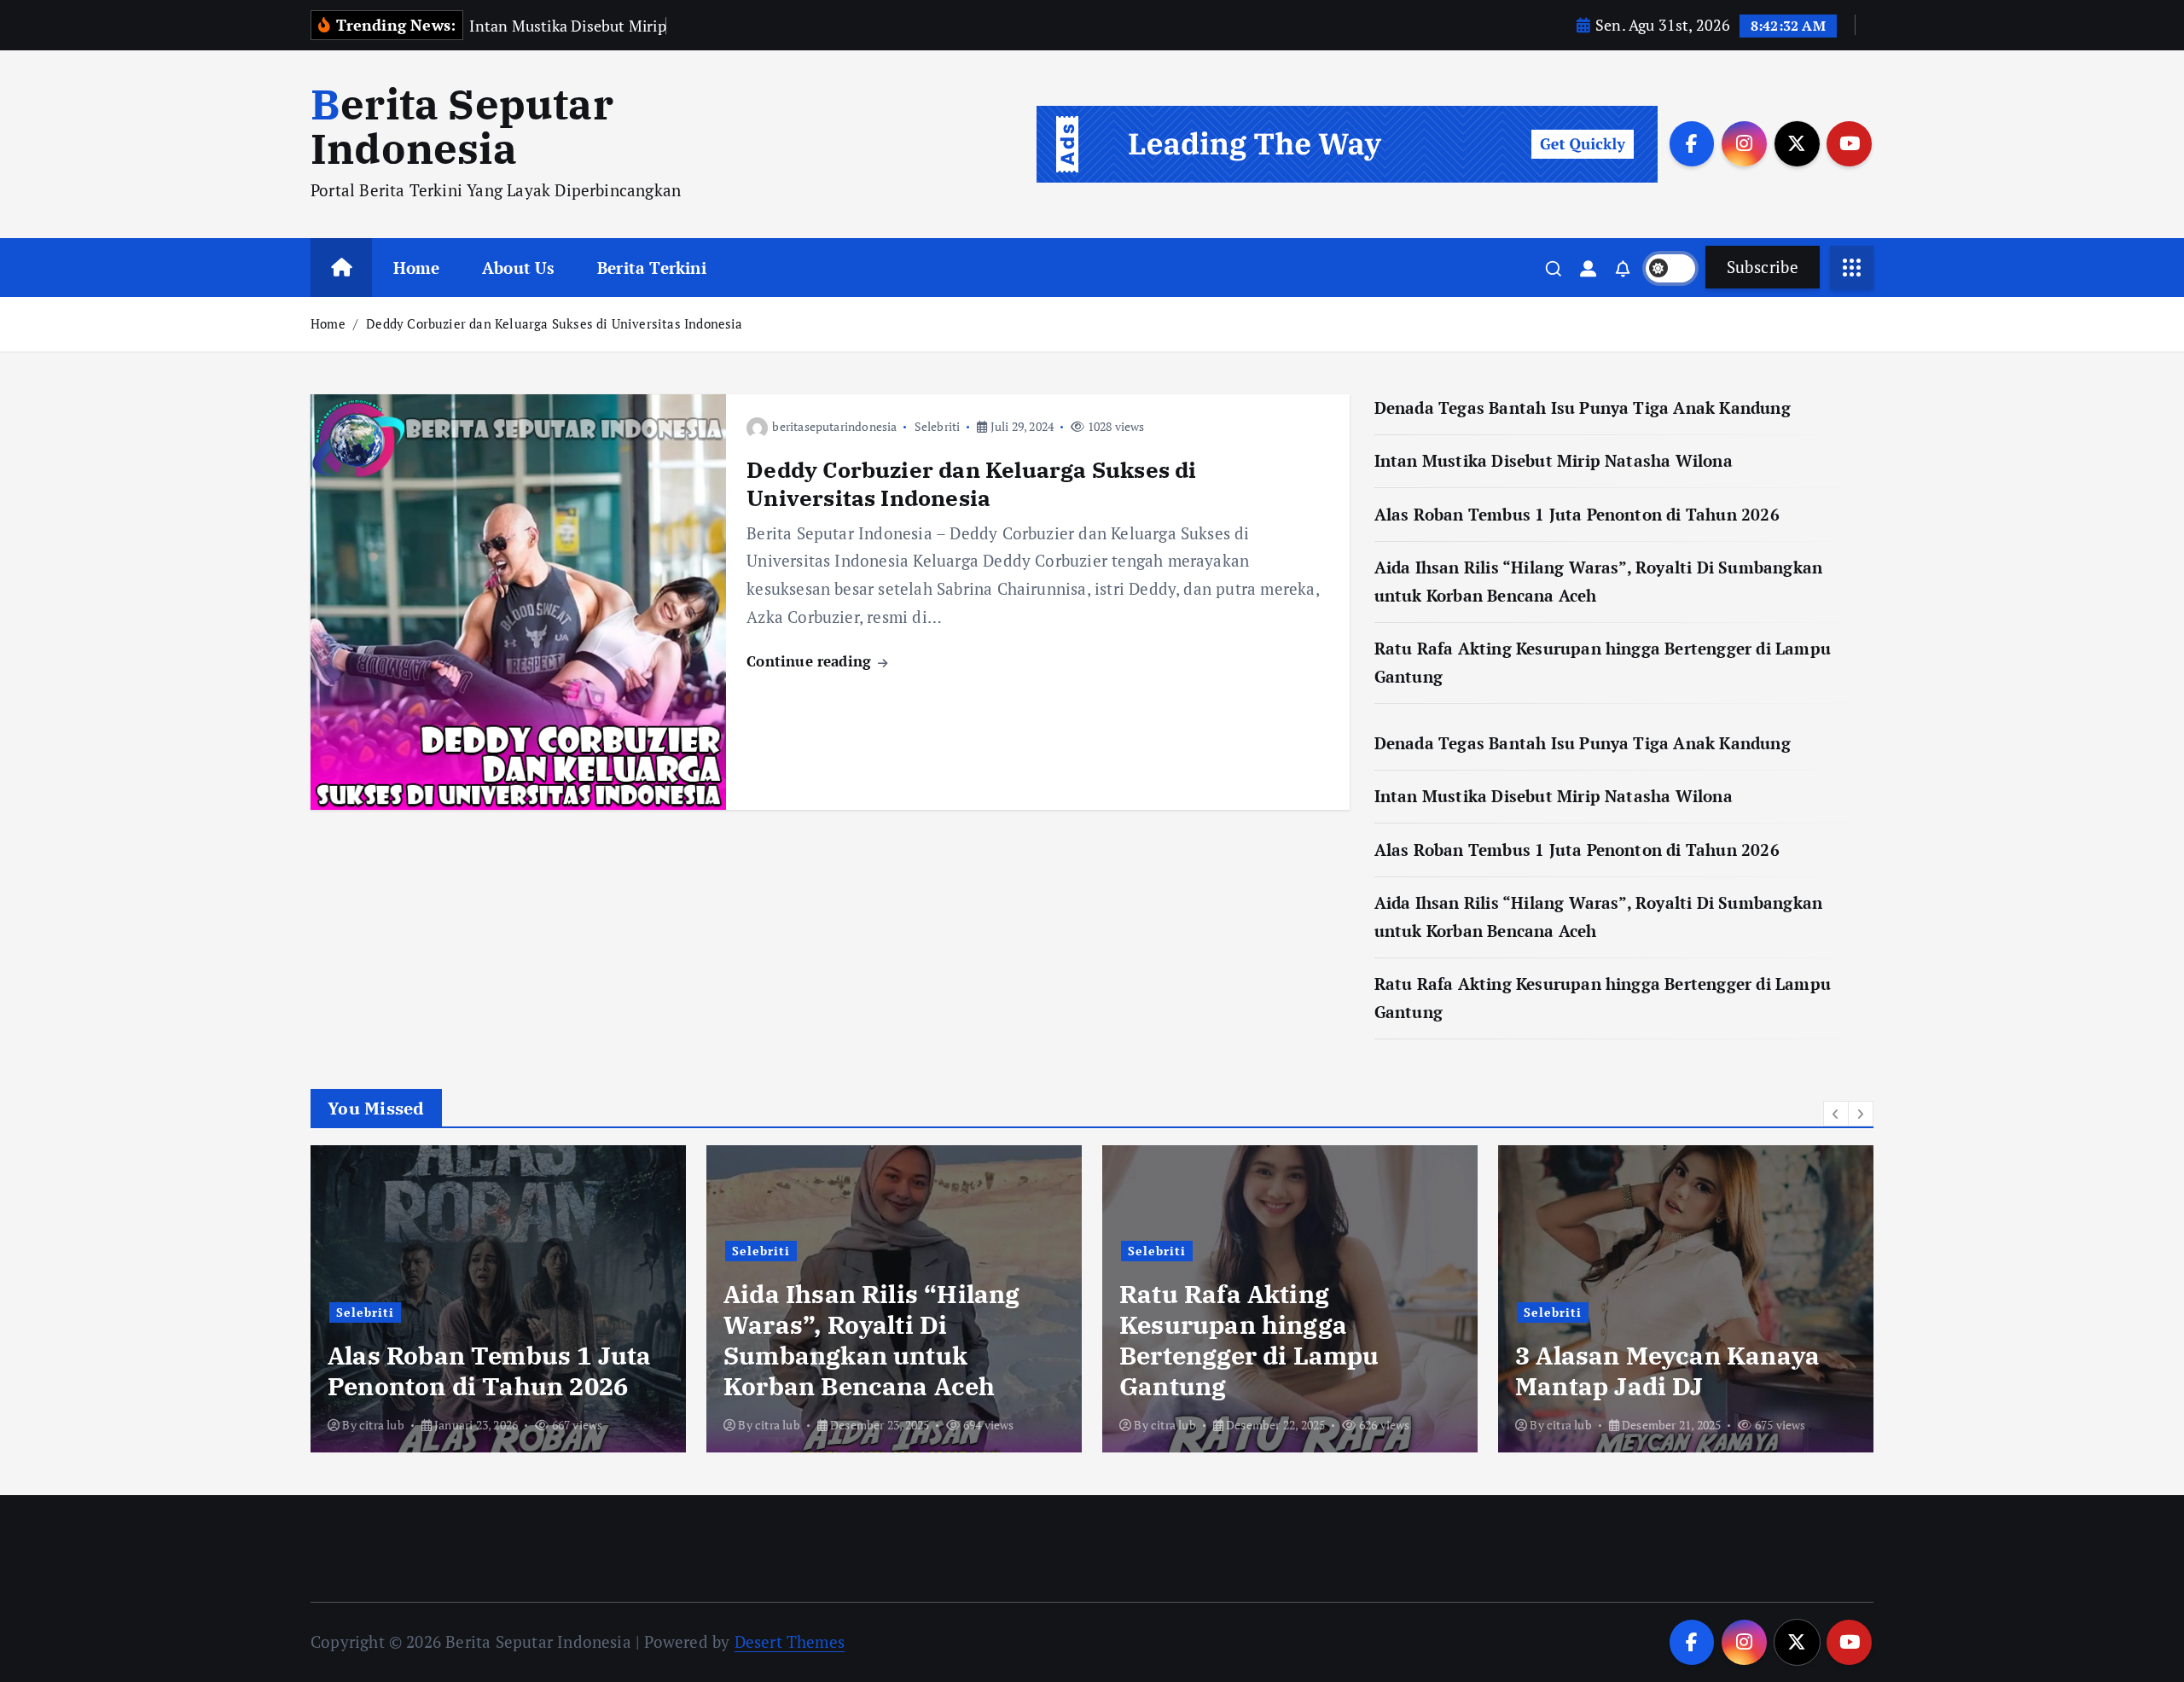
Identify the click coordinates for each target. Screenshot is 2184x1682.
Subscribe (1763, 267)
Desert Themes (790, 1641)
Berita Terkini (652, 268)
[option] (498, 1299)
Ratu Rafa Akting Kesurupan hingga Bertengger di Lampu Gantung (1249, 1340)
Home (417, 268)
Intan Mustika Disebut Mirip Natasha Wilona (1554, 460)
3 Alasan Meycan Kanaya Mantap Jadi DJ (1667, 1371)
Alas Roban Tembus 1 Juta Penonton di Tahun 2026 (1577, 514)
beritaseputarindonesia (834, 426)
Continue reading (811, 661)
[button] (1836, 1114)
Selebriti (938, 426)
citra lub (382, 1425)
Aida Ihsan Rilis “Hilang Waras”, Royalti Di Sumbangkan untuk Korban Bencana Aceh (872, 1340)
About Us (519, 268)
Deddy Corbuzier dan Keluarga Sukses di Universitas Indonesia (555, 323)
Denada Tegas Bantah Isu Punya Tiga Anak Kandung (1583, 407)
